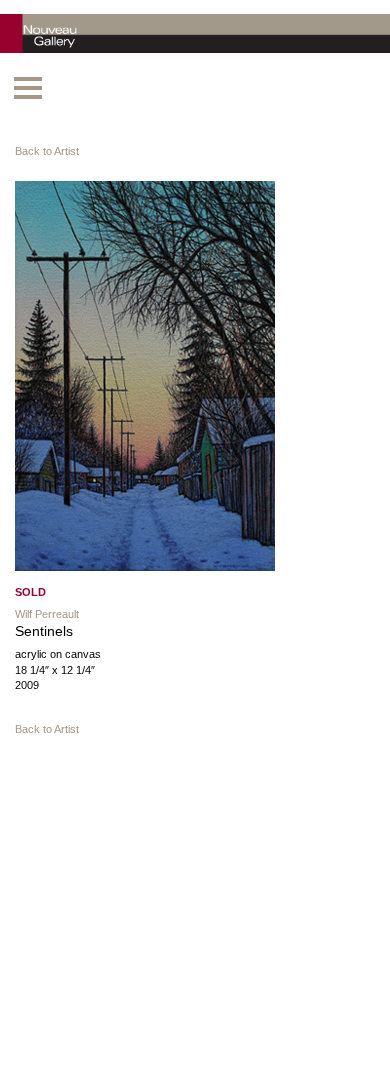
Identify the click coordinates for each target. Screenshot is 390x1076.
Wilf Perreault (47, 614)
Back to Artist (47, 151)
